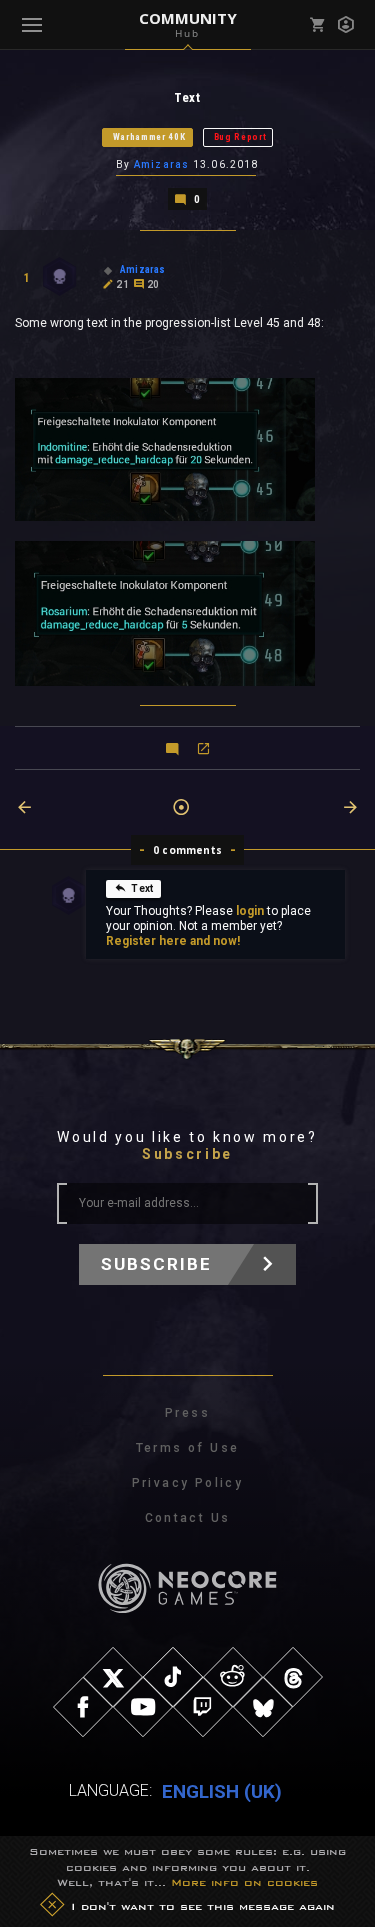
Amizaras (162, 164)
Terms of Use (188, 1448)
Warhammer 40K (149, 137)
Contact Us (188, 1518)
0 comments (187, 850)
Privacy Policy (188, 1483)
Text (142, 888)
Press (187, 1413)
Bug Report (240, 137)
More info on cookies (244, 1882)
